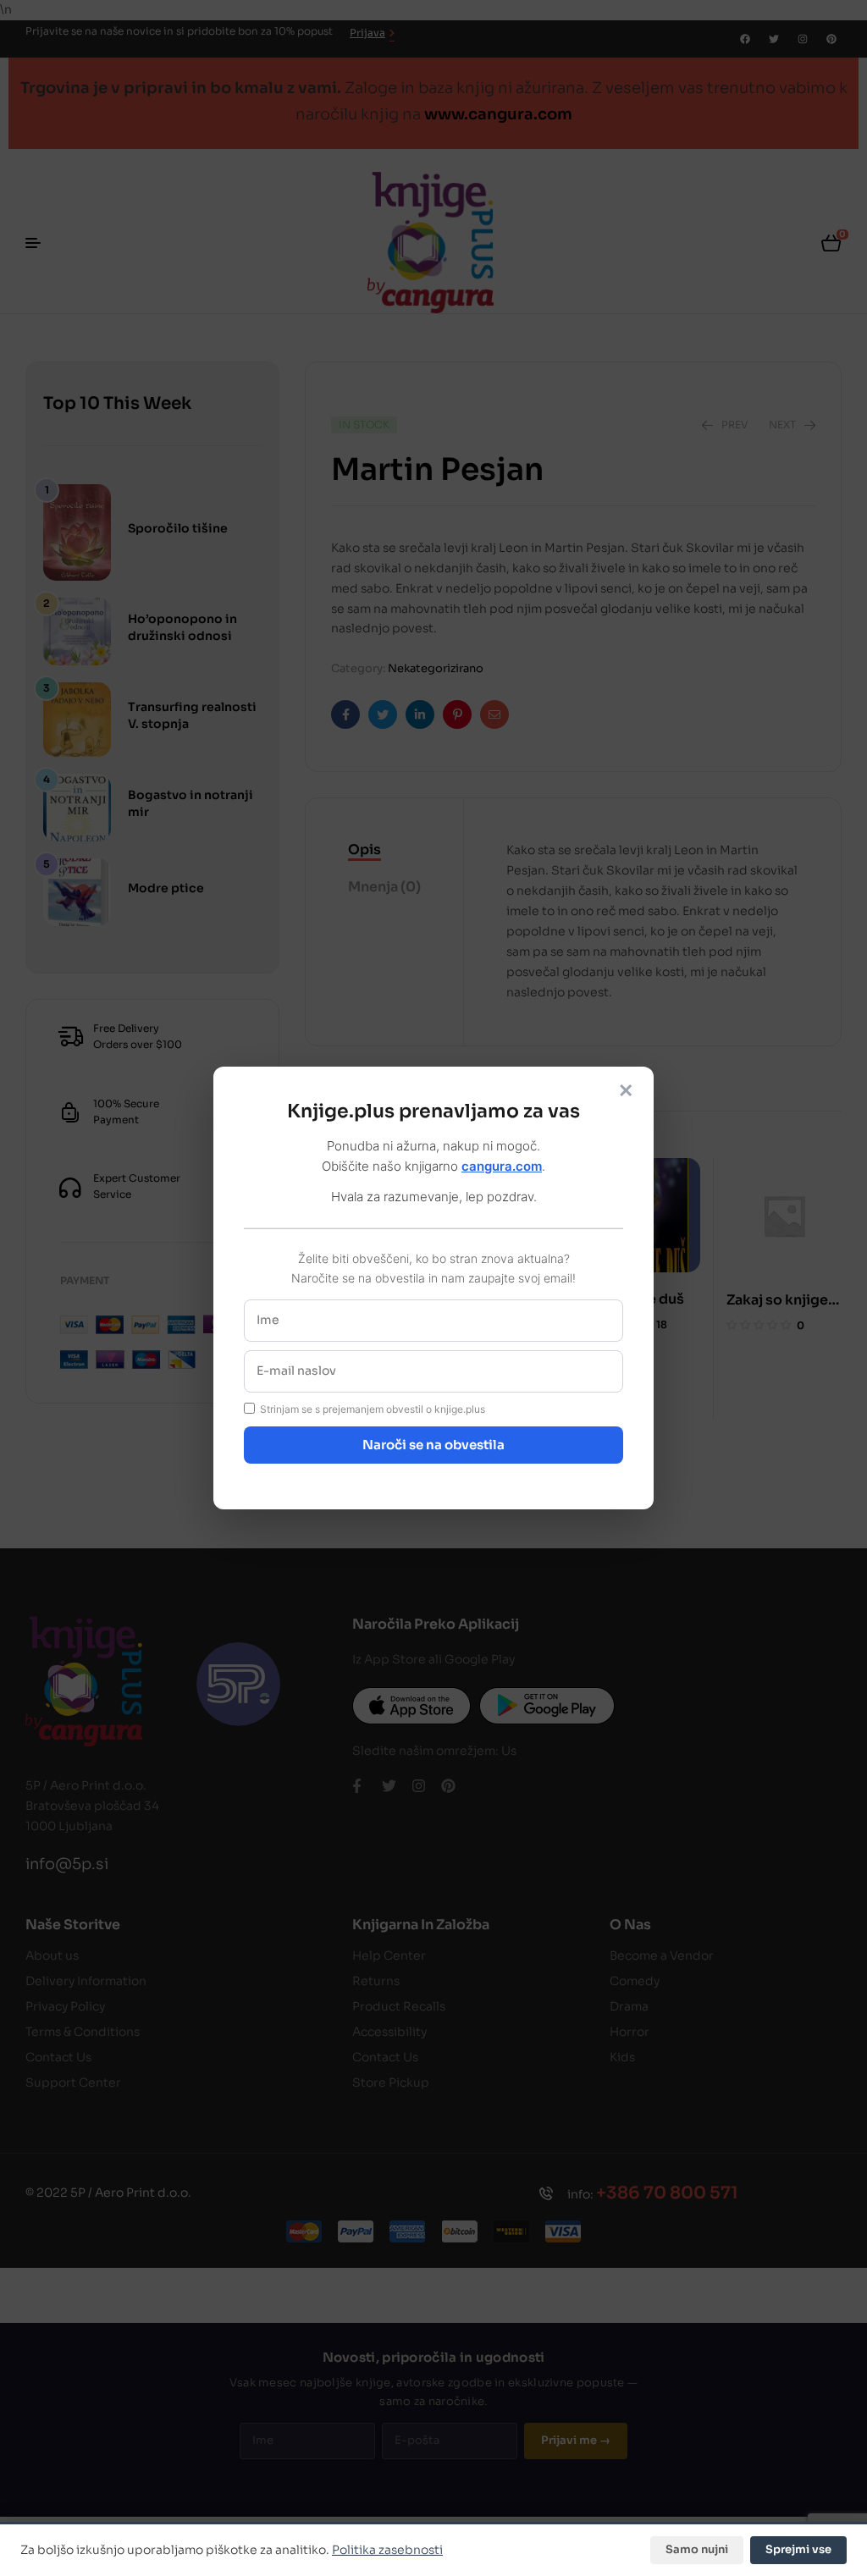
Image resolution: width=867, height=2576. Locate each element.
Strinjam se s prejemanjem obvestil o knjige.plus (373, 1409)
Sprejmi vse (798, 2549)
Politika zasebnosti (387, 2550)
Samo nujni (697, 2549)
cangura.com (502, 1166)
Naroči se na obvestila (433, 1445)
